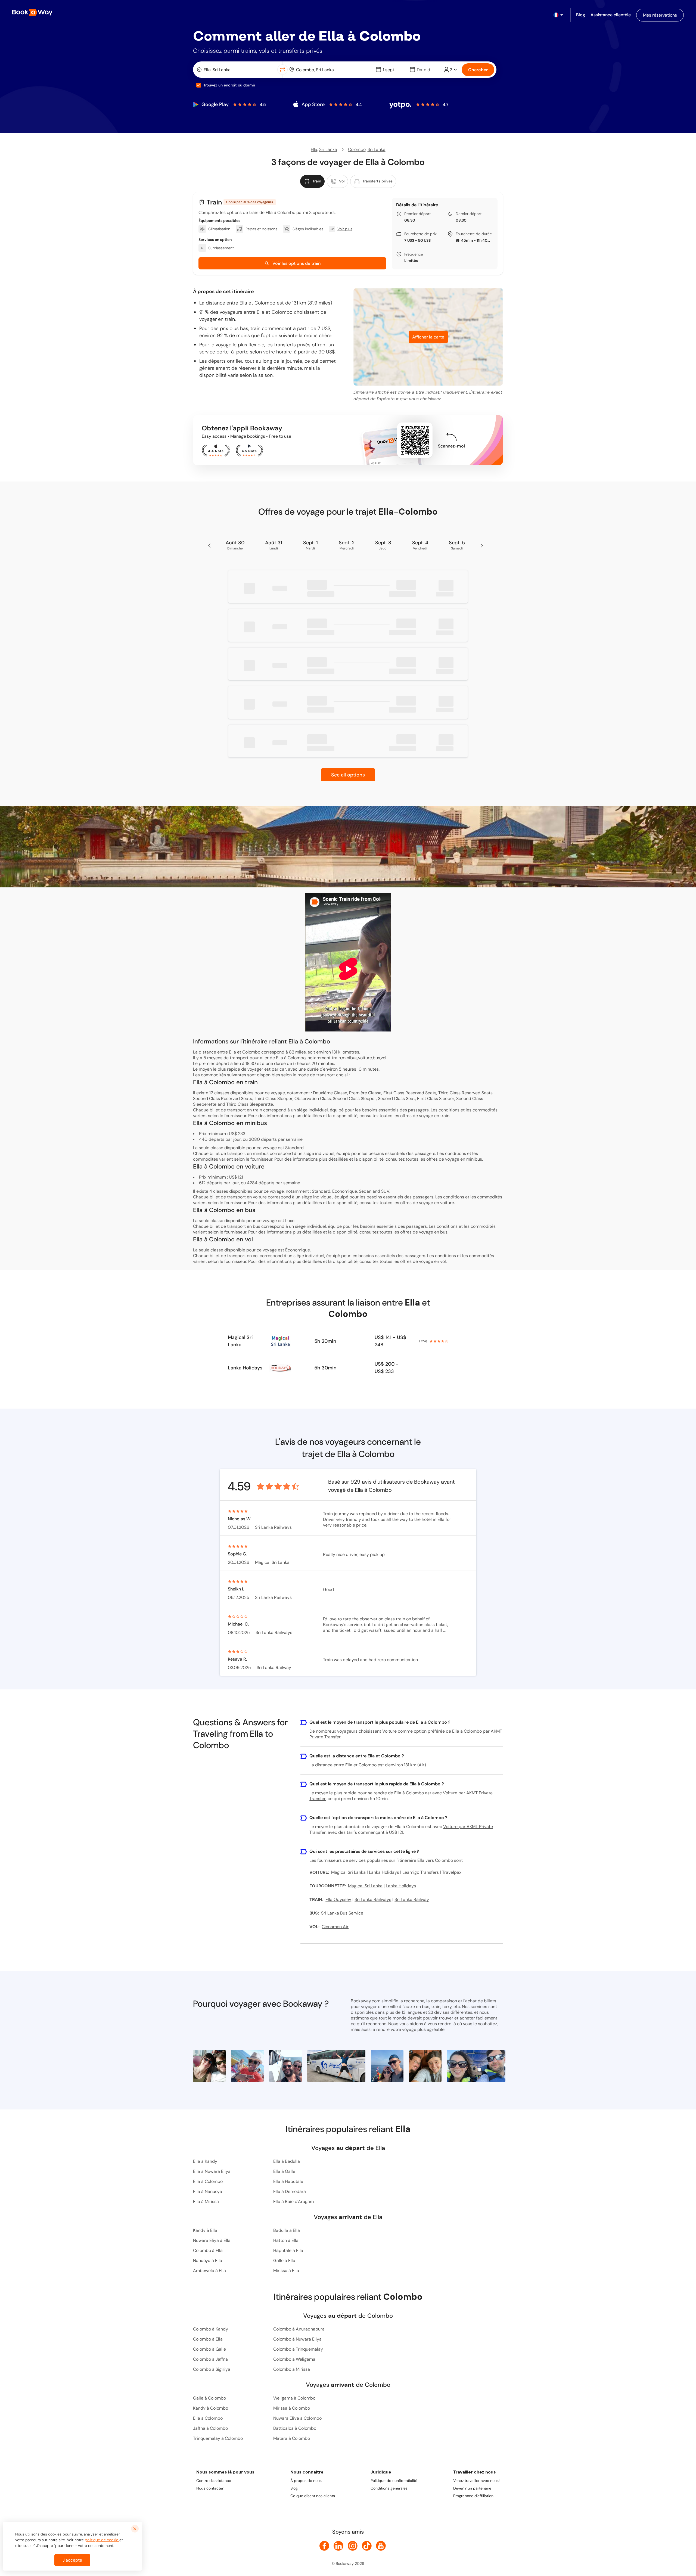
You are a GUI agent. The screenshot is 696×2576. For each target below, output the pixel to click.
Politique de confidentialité (394, 2481)
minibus (474, 1159)
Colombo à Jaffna (210, 2359)
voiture (447, 1203)
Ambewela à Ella (209, 2271)
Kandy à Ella (205, 2230)
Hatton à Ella (286, 2240)
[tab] (312, 181)
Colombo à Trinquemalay (298, 2349)
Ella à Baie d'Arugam (293, 2201)
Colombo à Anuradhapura (299, 2329)
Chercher (478, 70)
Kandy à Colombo (211, 2408)
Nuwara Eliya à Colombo (297, 2418)
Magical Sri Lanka (240, 1341)
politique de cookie (102, 2540)
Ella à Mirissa (206, 2201)
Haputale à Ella (288, 2250)
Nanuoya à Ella (208, 2260)
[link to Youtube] (381, 2546)
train (445, 1116)
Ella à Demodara (290, 2191)
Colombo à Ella (208, 2250)
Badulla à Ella (287, 2230)
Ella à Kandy (205, 2161)
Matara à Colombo (292, 2438)
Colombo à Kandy (211, 2329)
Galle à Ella (284, 2260)
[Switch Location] (282, 70)
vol (443, 1261)
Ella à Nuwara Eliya (212, 2171)
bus (444, 1232)
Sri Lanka (328, 149)
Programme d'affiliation (473, 2496)
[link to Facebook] (324, 2546)
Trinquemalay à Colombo (218, 2438)
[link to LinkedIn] (338, 2546)
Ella (314, 149)
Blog (294, 2488)
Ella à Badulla (287, 2161)
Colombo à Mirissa (292, 2369)
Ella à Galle (284, 2171)
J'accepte (72, 2560)
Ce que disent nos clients (313, 2496)
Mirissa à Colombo (292, 2408)
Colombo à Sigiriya (212, 2369)
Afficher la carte (428, 337)
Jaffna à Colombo (210, 2428)
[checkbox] (199, 85)
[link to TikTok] (367, 2546)
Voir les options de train (296, 263)
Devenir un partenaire (472, 2488)
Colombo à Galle (209, 2349)
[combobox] (236, 70)
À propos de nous (306, 2481)
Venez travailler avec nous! (476, 2481)
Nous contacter (210, 2488)
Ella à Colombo (208, 2181)
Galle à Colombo (209, 2398)
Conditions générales (389, 2488)
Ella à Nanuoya (208, 2191)
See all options (348, 775)
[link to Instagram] (353, 2546)
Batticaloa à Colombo (295, 2428)
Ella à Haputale (288, 2181)
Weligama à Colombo (294, 2398)
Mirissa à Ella (286, 2271)
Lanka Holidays (245, 1368)
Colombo (357, 149)
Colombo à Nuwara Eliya (297, 2339)
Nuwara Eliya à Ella (212, 2240)
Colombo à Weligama (294, 2359)
